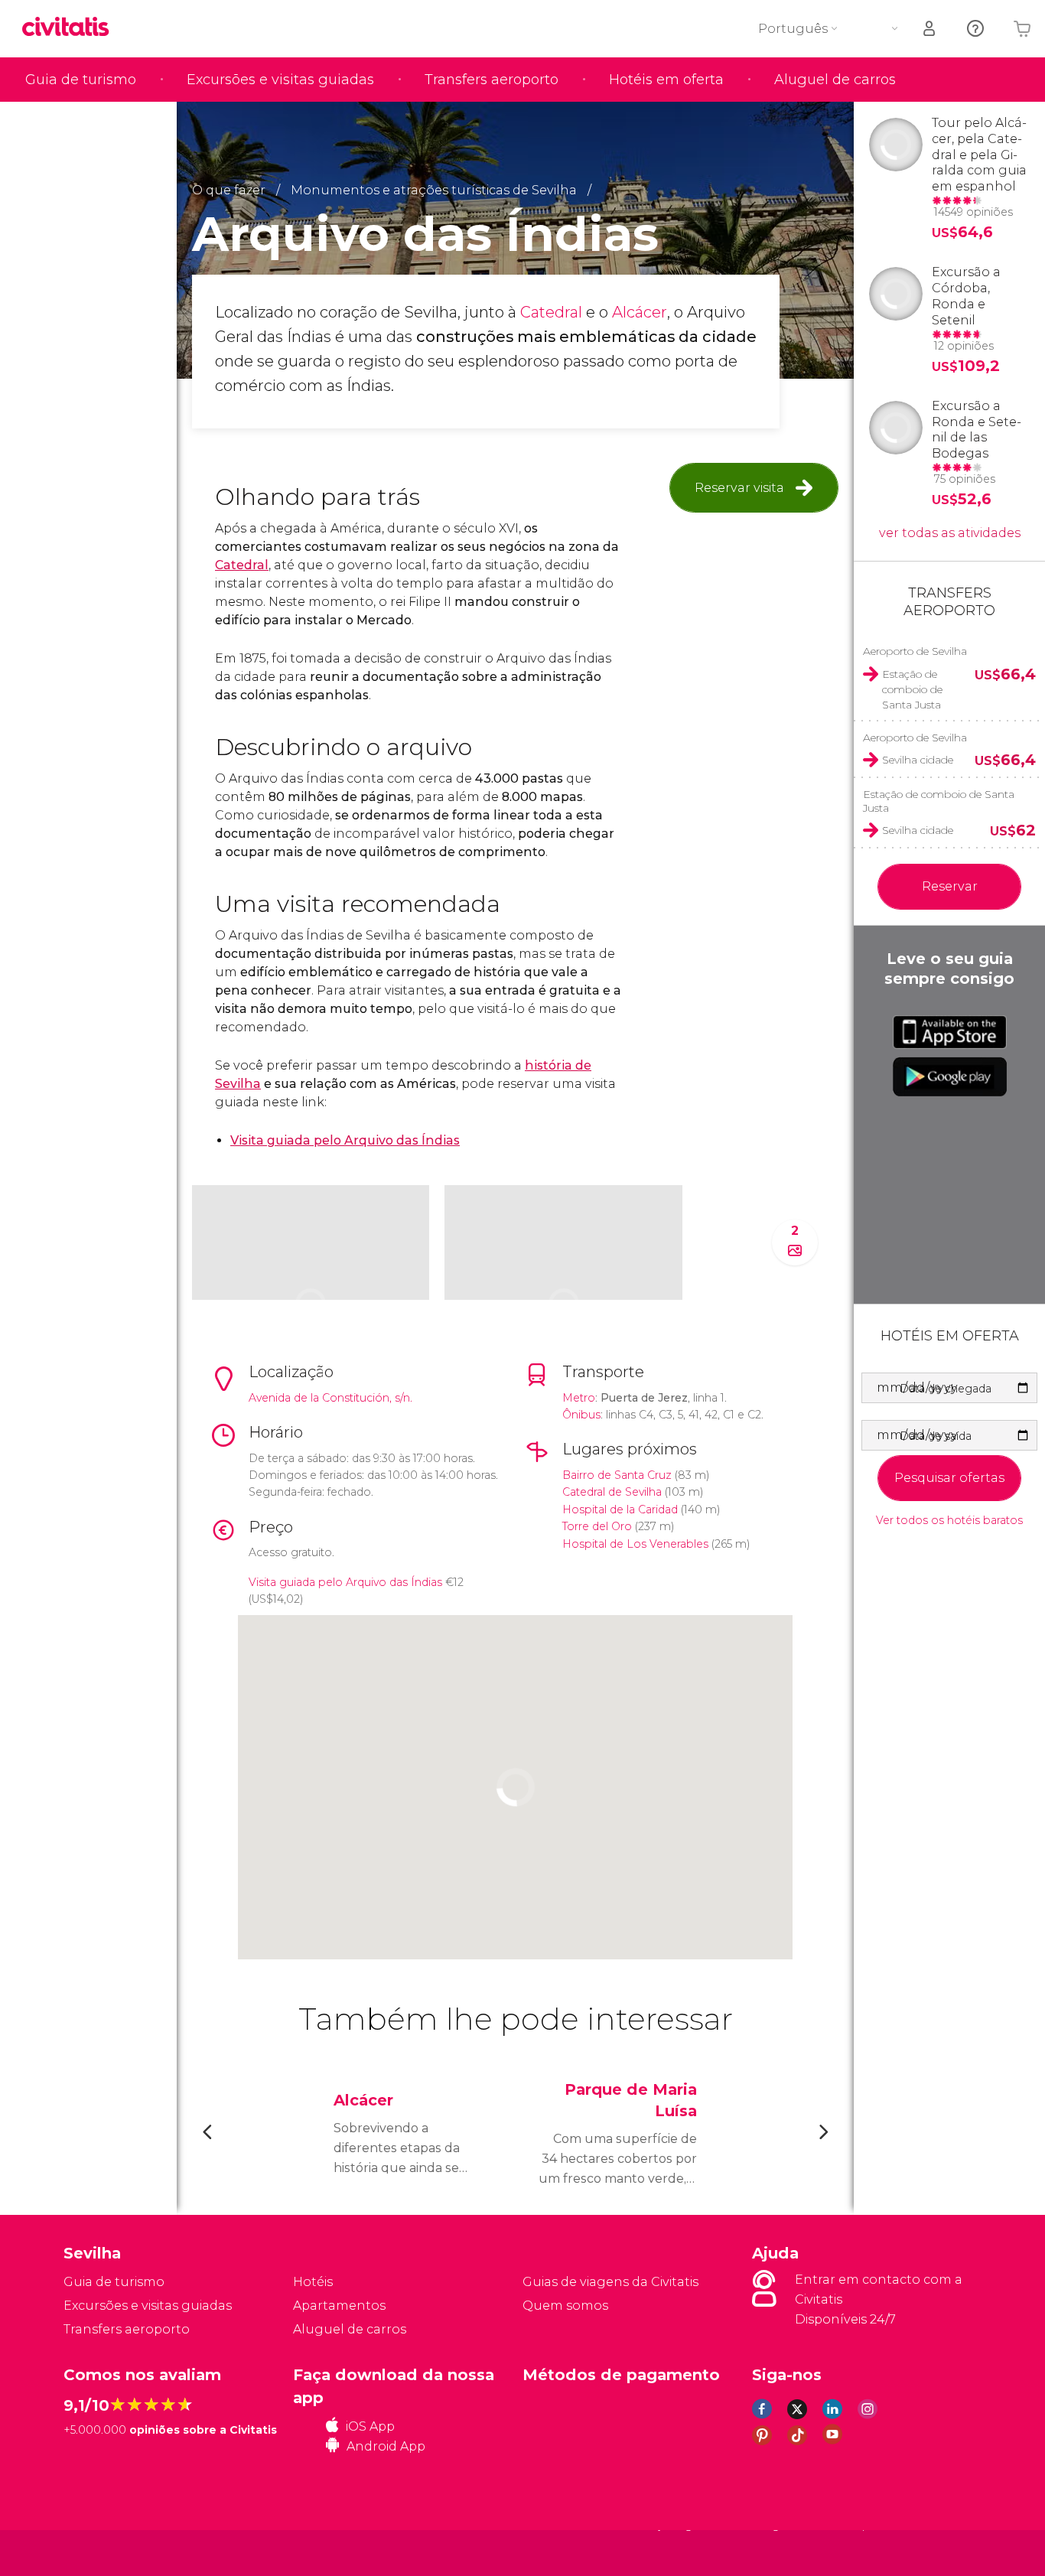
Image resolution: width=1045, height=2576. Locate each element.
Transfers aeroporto (492, 80)
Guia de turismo (81, 80)
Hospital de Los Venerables (635, 1544)
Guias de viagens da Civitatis (610, 2282)
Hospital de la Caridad (620, 1509)
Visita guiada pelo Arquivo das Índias (345, 1582)
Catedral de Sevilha (612, 1492)
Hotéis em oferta (666, 80)
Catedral (553, 312)
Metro (579, 1398)
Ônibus (581, 1415)
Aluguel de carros (835, 80)
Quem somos (565, 2306)
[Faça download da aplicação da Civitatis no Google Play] (950, 1076)
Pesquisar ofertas (949, 1478)
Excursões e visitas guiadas (280, 80)
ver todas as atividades (950, 533)
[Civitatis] (102, 2552)
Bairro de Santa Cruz (617, 1475)
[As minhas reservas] (930, 29)
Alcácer (640, 312)
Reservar (950, 886)
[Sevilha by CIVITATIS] (71, 28)
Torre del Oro (597, 1526)
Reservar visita (739, 488)
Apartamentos (339, 2306)
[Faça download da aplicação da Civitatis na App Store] (950, 1032)
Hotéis (313, 2282)
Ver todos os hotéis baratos (949, 1521)
